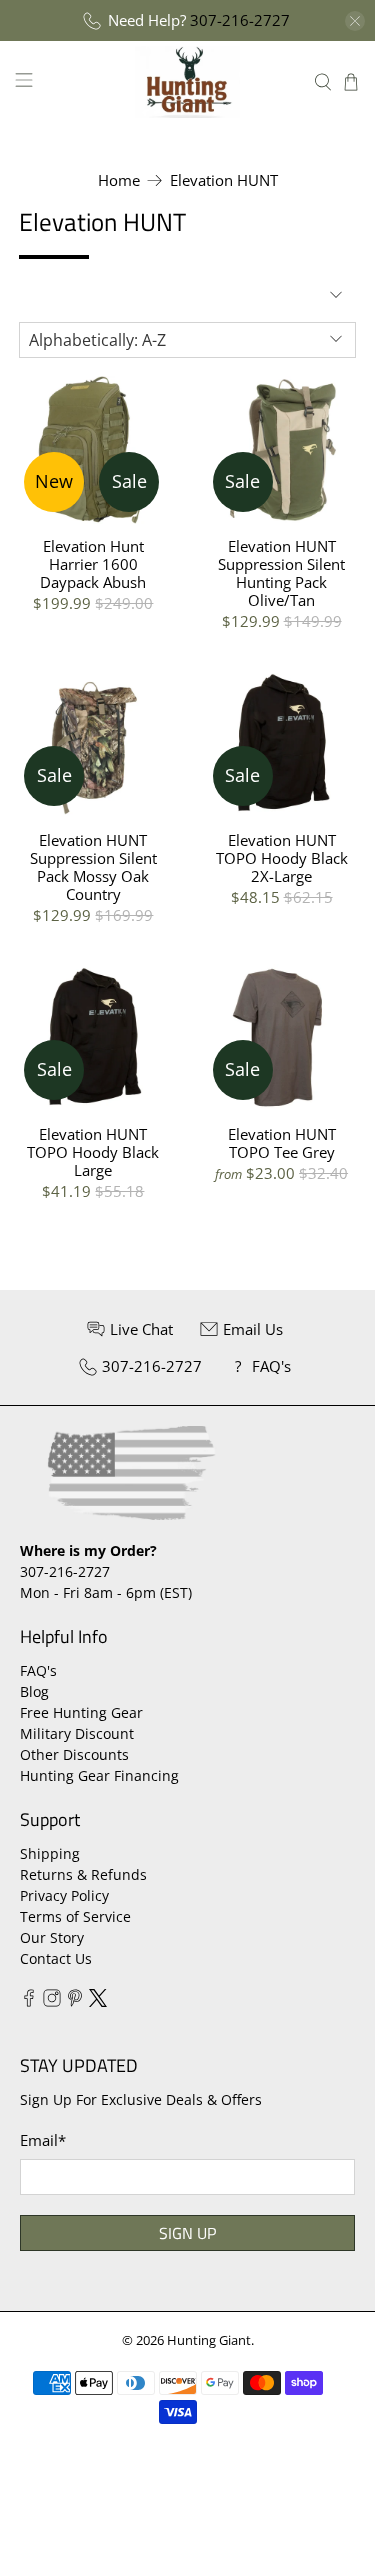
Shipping (50, 1853)
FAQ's (38, 1670)
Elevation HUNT (224, 180)
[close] (355, 21)
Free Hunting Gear (81, 1712)
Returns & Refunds (83, 1874)
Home (119, 180)
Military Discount (77, 1733)
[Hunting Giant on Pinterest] (75, 2001)
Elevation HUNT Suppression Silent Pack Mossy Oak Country (93, 866)
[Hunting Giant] (188, 81)
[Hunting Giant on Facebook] (29, 2001)
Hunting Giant (209, 2340)
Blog (34, 1691)
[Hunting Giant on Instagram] (52, 2001)
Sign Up (187, 2233)
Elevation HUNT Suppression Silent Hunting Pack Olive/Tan (281, 572)
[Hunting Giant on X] (98, 2001)
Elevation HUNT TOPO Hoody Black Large (93, 1151)
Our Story (52, 1937)
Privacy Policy (64, 1895)
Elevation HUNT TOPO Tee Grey (282, 1142)
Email (43, 2140)
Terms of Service (75, 1916)
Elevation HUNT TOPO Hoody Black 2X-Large (282, 857)
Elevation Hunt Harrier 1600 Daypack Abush (93, 563)
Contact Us (56, 1958)
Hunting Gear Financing (99, 1775)
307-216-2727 (240, 20)
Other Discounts (74, 1754)
